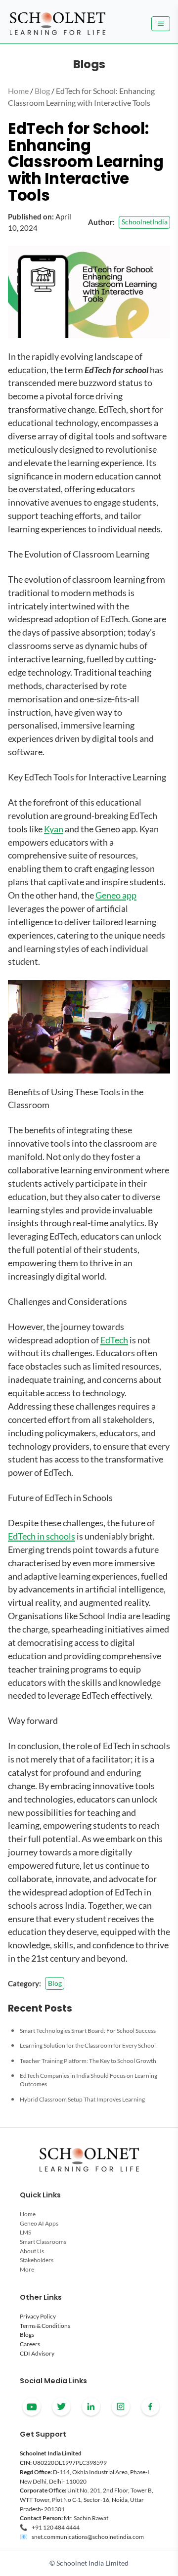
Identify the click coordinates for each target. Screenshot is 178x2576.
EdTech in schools (42, 1536)
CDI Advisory (37, 2353)
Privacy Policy (38, 2316)
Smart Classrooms (43, 2242)
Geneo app (116, 895)
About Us (32, 2251)
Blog (42, 91)
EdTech (114, 1340)
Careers (30, 2344)
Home (18, 91)
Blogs (27, 2335)
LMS (25, 2232)
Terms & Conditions (45, 2326)
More (27, 2269)
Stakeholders (37, 2260)
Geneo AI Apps (39, 2223)
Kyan (54, 829)
